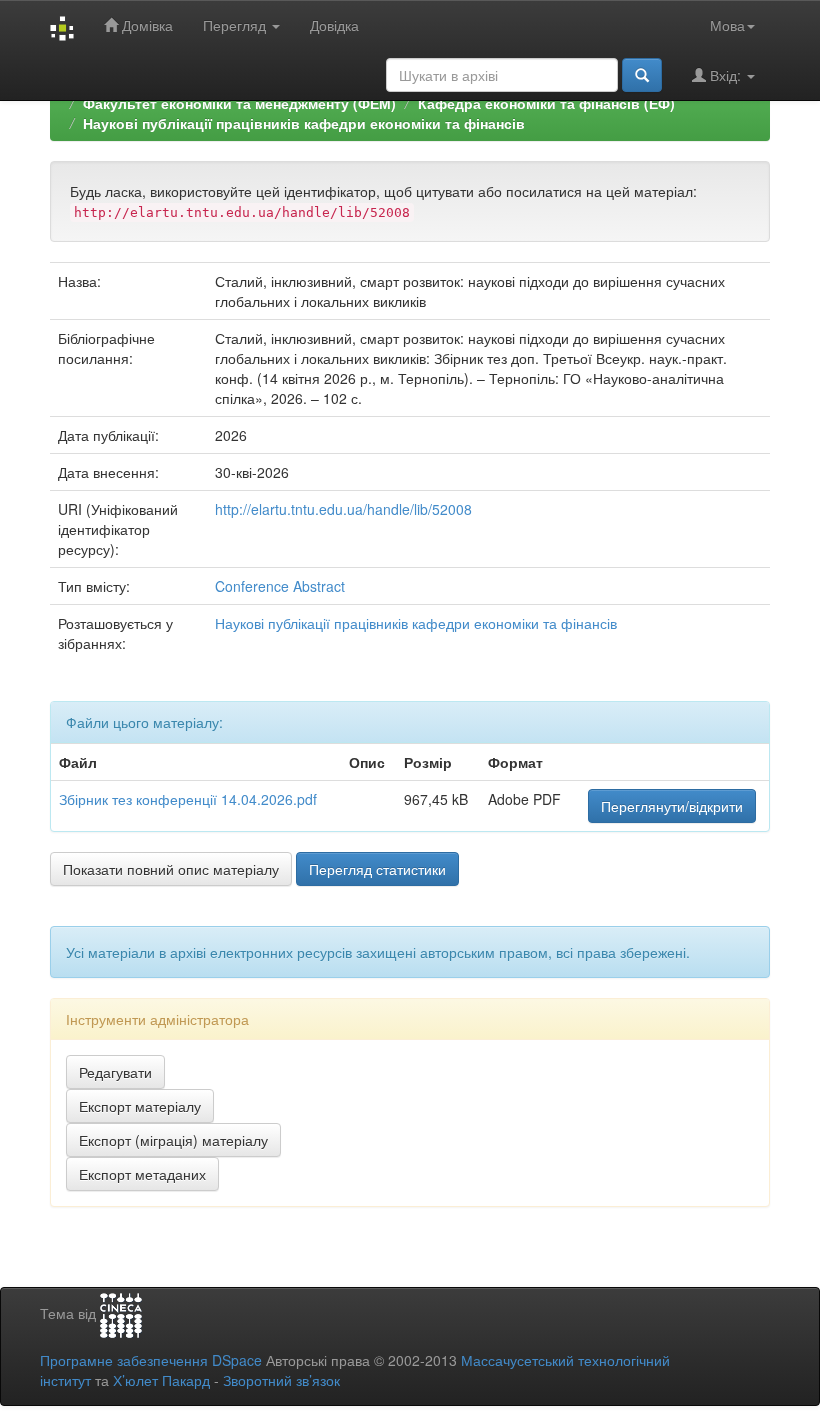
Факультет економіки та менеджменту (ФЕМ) (239, 103)
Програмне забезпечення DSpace (151, 1360)
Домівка (145, 25)
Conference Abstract (280, 586)
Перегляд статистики (377, 869)
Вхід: (725, 75)
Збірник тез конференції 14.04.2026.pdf (188, 799)
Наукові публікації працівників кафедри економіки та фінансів (304, 123)
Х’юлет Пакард (161, 1380)
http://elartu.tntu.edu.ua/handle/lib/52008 (343, 509)
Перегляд (236, 25)
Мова (727, 25)
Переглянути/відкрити (672, 806)
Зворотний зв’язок (281, 1380)
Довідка (334, 25)
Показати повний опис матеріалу (171, 869)
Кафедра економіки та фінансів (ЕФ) (546, 103)
